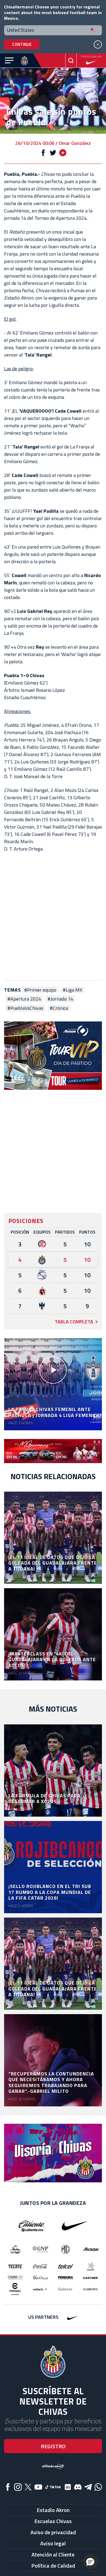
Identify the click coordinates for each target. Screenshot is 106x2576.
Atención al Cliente (53, 2554)
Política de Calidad (53, 2566)
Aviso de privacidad (53, 2532)
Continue (22, 44)
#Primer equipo (40, 990)
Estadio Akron (53, 2510)
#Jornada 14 (60, 999)
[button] (90, 2562)
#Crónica (59, 1008)
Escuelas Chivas (53, 2521)
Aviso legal (53, 2543)
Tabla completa (74, 1322)
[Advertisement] (53, 916)
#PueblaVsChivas (25, 1008)
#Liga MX (73, 990)
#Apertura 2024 (24, 999)
